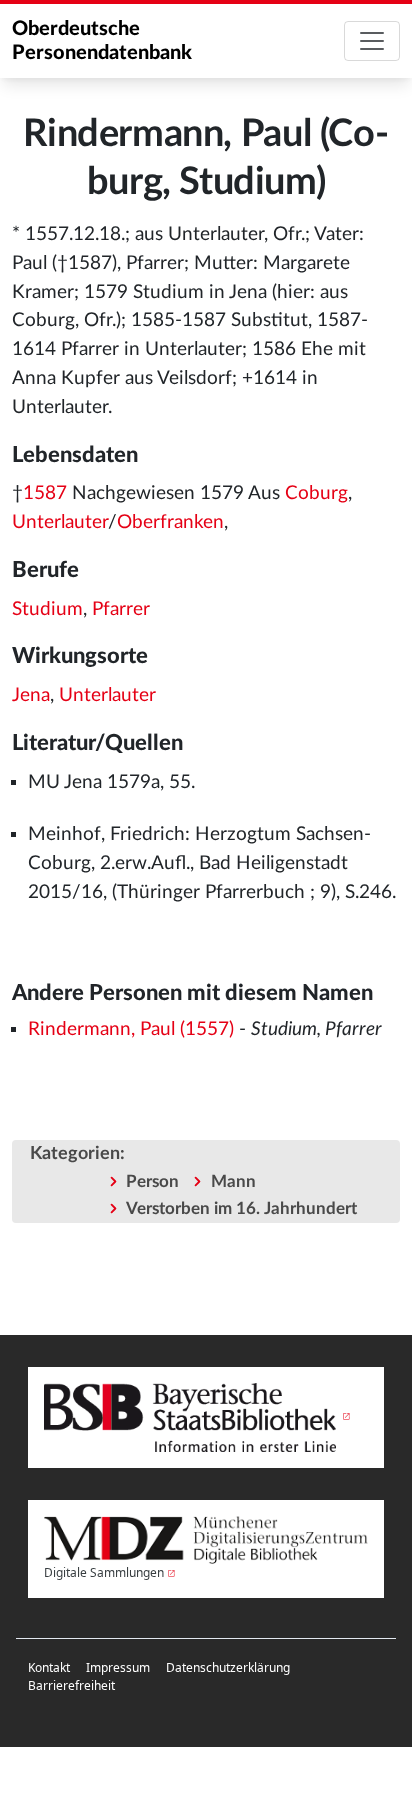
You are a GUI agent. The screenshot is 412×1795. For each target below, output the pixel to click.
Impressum (118, 1667)
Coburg (316, 493)
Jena (31, 695)
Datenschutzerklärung (228, 1667)
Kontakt (49, 1667)
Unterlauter (60, 522)
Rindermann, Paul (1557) (131, 1029)
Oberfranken (170, 522)
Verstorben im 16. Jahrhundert (241, 1208)
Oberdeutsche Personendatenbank (102, 41)
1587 (45, 493)
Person (152, 1181)
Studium (47, 609)
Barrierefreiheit (71, 1685)
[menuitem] (49, 1668)
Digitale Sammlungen (104, 1572)
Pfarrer (121, 609)
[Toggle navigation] (372, 41)
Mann (233, 1181)
